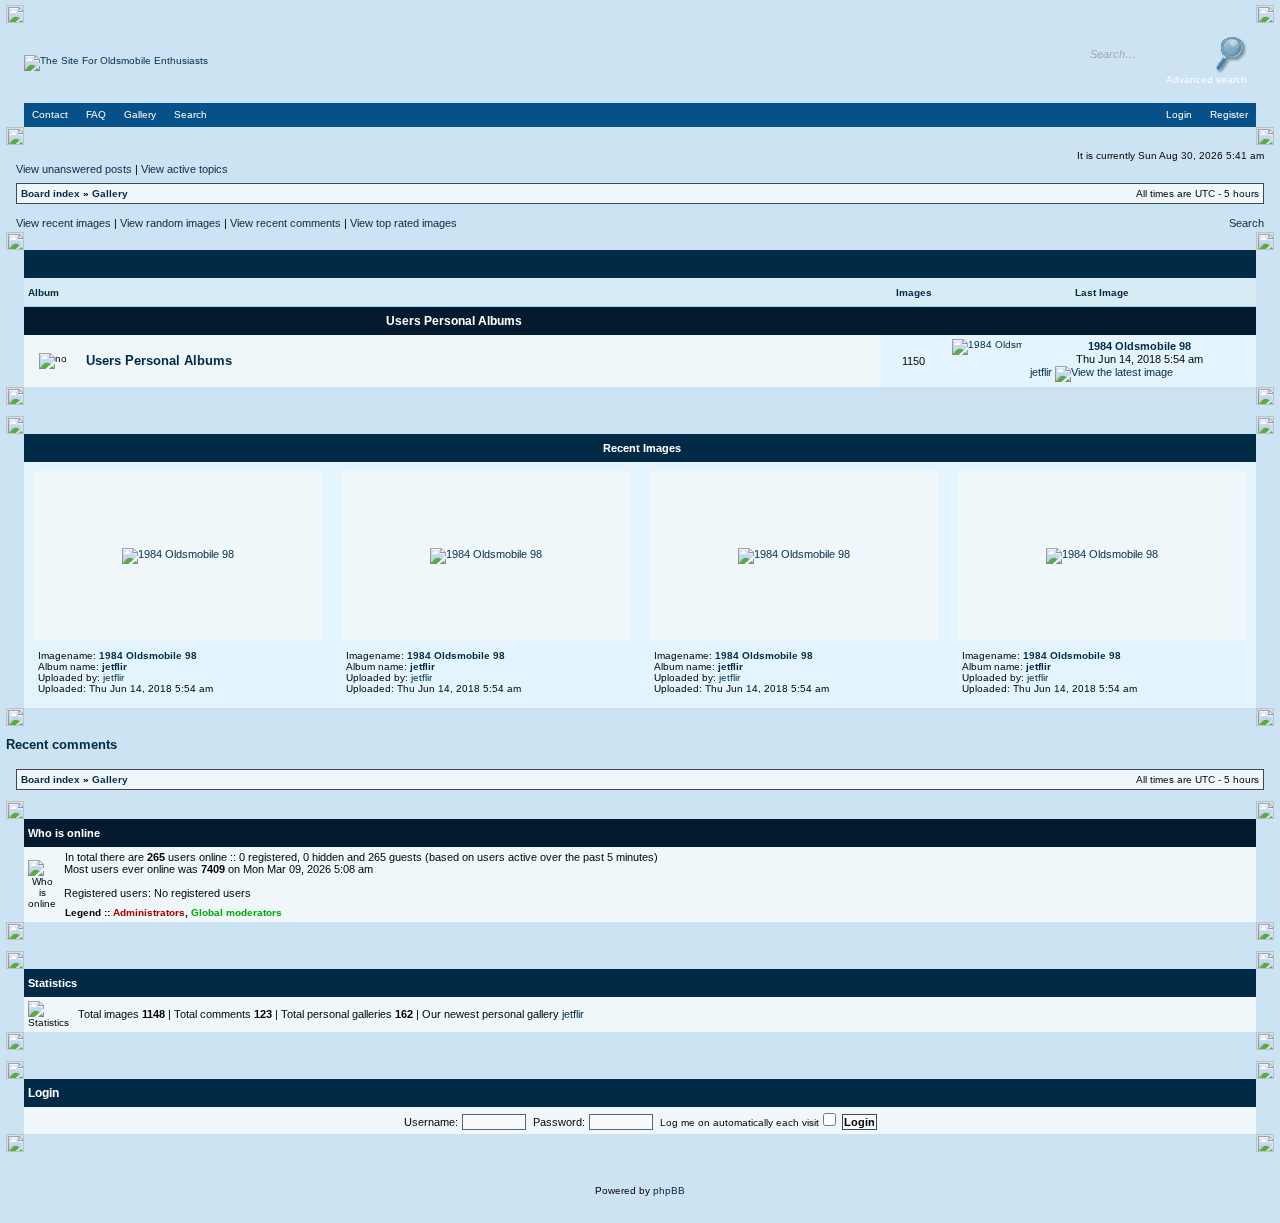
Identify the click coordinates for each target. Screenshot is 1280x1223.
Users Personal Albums (454, 321)
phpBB (669, 1190)
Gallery (110, 193)
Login (43, 1093)
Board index (50, 193)
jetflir (1041, 372)
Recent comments (61, 744)
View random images (170, 223)
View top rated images (403, 223)
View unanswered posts (74, 169)
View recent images (63, 223)
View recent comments (285, 223)
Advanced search (1206, 79)
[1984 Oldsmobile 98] (987, 344)
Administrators (149, 912)
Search (1246, 223)
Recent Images (642, 448)
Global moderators (236, 912)
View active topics (184, 169)
